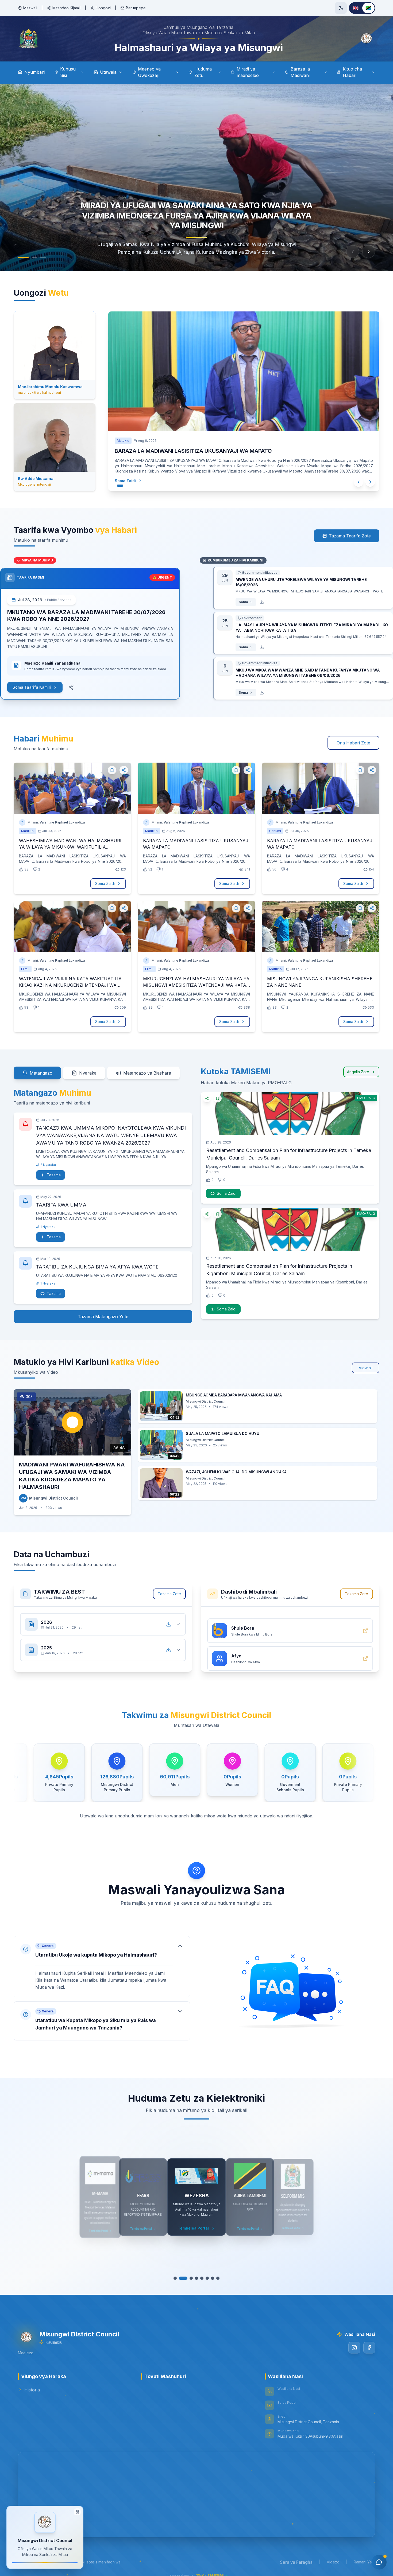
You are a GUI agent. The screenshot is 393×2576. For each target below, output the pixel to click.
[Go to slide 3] (43, 257)
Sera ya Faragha (296, 2562)
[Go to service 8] (215, 2278)
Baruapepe (136, 8)
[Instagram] (354, 2348)
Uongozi (103, 8)
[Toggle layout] (77, 2511)
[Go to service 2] (183, 2278)
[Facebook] (369, 2348)
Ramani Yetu (364, 2562)
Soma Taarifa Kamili (45, 687)
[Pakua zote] (169, 1624)
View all (366, 1368)
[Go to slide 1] (23, 257)
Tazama (54, 1175)
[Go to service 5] (199, 2278)
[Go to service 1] (178, 2278)
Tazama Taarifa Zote (350, 536)
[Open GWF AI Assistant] (379, 2562)
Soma (230, 602)
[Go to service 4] (194, 2278)
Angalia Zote (358, 1072)
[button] (102, 1967)
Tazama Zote (169, 1594)
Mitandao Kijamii (66, 8)
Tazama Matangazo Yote (103, 1317)
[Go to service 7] (210, 2278)
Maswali (30, 8)
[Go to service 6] (205, 2278)
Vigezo (333, 2562)
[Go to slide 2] (34, 257)
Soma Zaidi (131, 481)
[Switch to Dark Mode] (341, 8)
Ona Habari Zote (353, 743)
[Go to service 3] (188, 2278)
